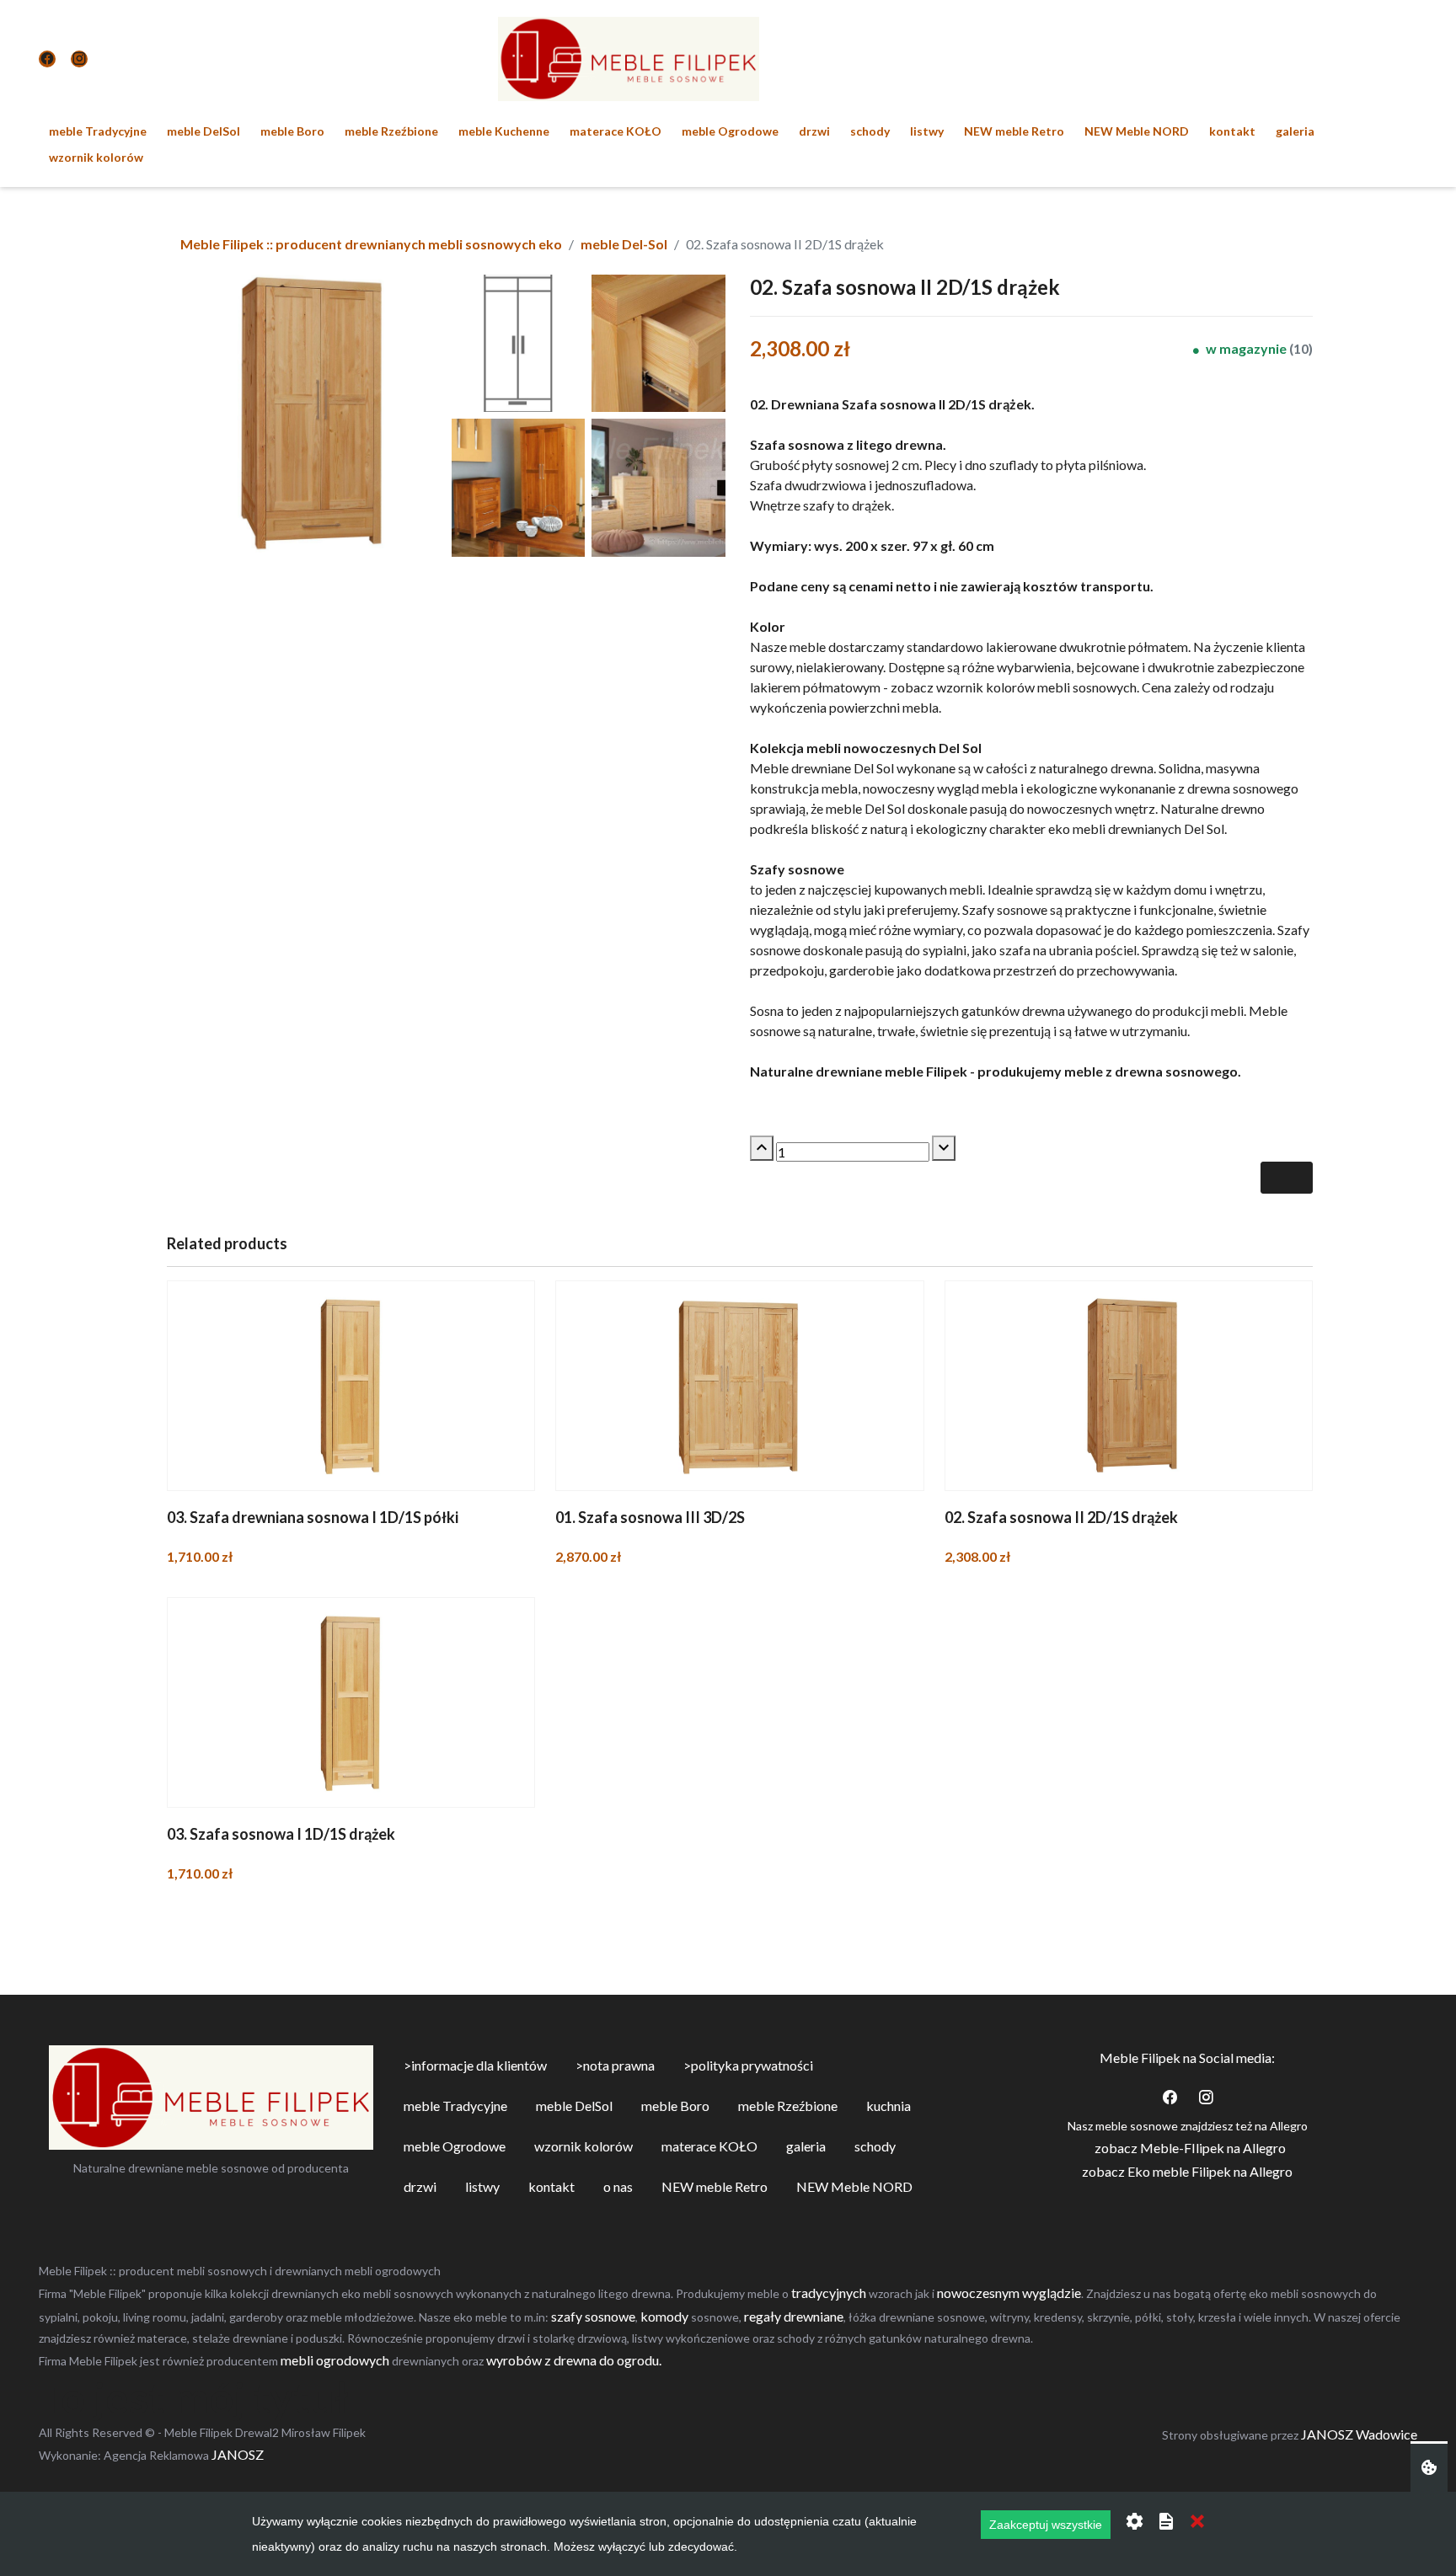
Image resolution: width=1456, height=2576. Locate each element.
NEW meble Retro (1014, 131)
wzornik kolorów (96, 157)
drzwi (814, 131)
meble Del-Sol (624, 244)
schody (870, 131)
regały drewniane (794, 2316)
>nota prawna (615, 2065)
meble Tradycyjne (98, 131)
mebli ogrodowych (335, 2360)
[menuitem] (98, 131)
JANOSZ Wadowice (1359, 2434)
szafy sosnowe (593, 2316)
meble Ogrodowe (730, 131)
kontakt (1232, 131)
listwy (927, 131)
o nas (618, 2186)
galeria (1295, 131)
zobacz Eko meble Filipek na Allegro (1187, 2171)
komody (666, 2316)
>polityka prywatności (748, 2065)
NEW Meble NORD (1137, 131)
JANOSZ (236, 2454)
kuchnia (889, 2106)
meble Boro (292, 131)
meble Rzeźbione (391, 131)
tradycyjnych (829, 2293)
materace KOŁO (616, 131)
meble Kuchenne (504, 131)
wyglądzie (1052, 2293)
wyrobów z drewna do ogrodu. (574, 2360)
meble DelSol (203, 131)
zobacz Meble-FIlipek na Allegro (1190, 2148)
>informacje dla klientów (475, 2065)
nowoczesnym (978, 2293)
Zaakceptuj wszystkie (1046, 2525)
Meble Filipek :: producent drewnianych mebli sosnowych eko (371, 244)
